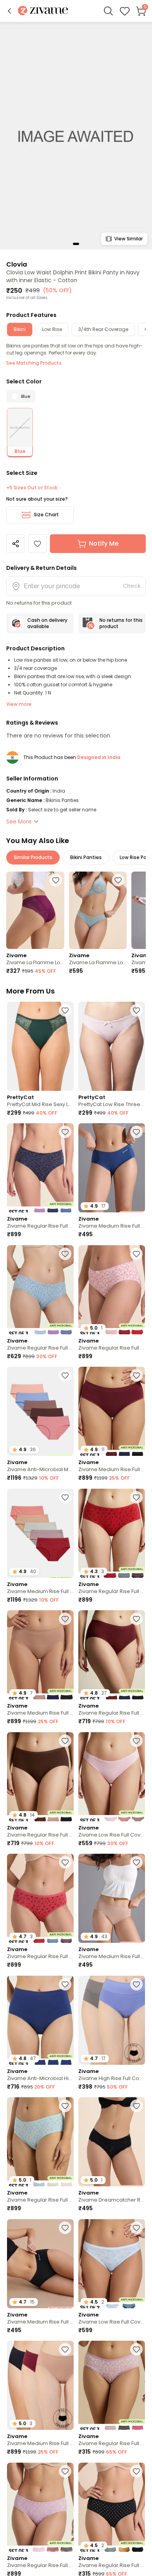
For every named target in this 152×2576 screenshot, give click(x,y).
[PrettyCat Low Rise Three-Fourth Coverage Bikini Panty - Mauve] (112, 1046)
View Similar (128, 239)
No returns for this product (121, 623)
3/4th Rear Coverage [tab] (103, 329)
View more (19, 704)
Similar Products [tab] (33, 857)
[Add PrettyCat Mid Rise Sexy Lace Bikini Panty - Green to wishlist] (65, 1010)
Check (132, 586)
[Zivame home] (43, 11)
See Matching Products (34, 363)
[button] (9, 11)
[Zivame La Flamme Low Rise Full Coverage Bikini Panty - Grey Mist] (98, 910)
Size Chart (46, 515)
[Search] (108, 11)
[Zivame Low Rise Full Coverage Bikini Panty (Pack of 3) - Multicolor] (112, 1777)
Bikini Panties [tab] (86, 857)
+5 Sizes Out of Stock (32, 488)
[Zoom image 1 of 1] (76, 135)
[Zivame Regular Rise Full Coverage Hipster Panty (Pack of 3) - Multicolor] (40, 1168)
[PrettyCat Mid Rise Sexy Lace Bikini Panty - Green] (40, 1046)
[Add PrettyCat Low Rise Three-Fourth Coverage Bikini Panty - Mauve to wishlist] (136, 1010)
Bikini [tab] (20, 329)
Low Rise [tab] (52, 329)
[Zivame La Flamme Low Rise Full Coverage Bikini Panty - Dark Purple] (35, 910)
